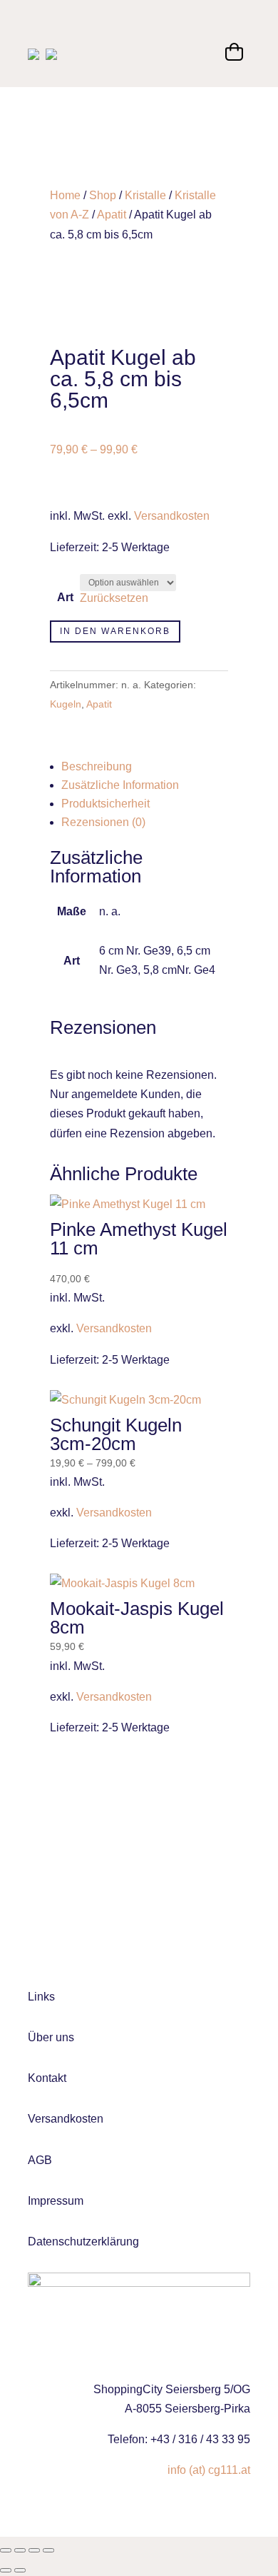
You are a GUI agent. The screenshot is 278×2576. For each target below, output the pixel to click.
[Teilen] (34, 2550)
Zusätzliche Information (120, 785)
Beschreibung (97, 766)
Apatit (112, 215)
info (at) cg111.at (209, 2470)
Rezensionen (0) (103, 822)
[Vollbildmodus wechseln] (20, 2550)
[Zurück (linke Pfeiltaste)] (6, 2570)
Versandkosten (172, 516)
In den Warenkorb (115, 631)
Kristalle (145, 195)
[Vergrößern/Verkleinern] (6, 2550)
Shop (103, 195)
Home (65, 195)
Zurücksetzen (114, 598)
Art (65, 597)
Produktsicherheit (105, 804)
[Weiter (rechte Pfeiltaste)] (20, 2570)
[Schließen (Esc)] (48, 2550)
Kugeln (66, 704)
